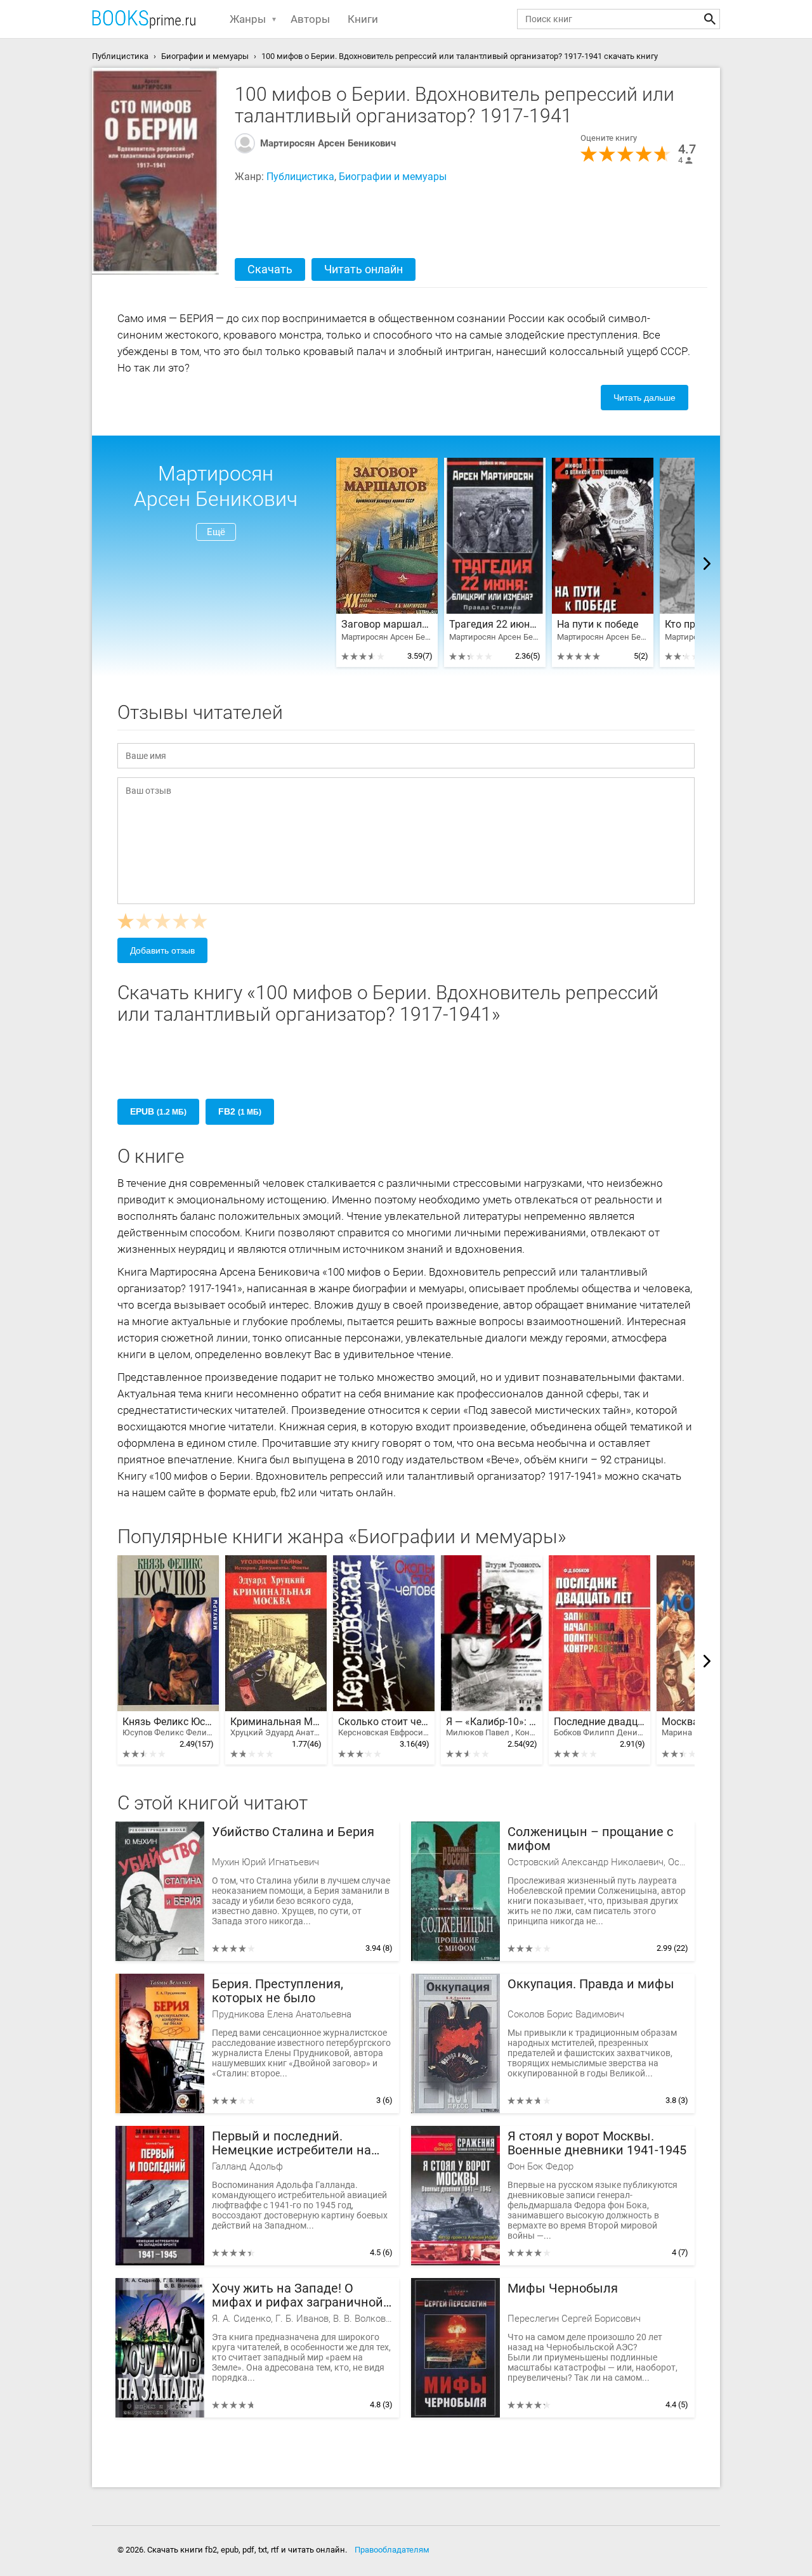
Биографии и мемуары (393, 177)
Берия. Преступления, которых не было (278, 1991)
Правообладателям (392, 2550)
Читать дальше (645, 398)
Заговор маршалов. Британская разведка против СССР (387, 625)
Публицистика (300, 177)
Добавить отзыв (162, 950)
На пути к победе (598, 625)
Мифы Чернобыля (563, 2288)
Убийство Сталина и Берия (293, 1832)
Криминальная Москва (276, 1727)
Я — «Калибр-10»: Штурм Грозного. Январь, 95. (492, 1727)
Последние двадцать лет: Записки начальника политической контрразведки (599, 1727)
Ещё (216, 532)
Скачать (270, 269)
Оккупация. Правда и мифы (591, 1984)
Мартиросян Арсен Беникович (328, 143)
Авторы (310, 19)
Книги (363, 19)
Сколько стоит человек (384, 1727)
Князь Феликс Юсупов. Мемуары (168, 1727)
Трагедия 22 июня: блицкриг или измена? (495, 625)
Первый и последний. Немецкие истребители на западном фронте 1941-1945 (297, 2143)
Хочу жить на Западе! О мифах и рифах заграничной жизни (298, 2295)
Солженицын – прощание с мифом (590, 1839)
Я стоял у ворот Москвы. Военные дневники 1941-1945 (597, 2143)
